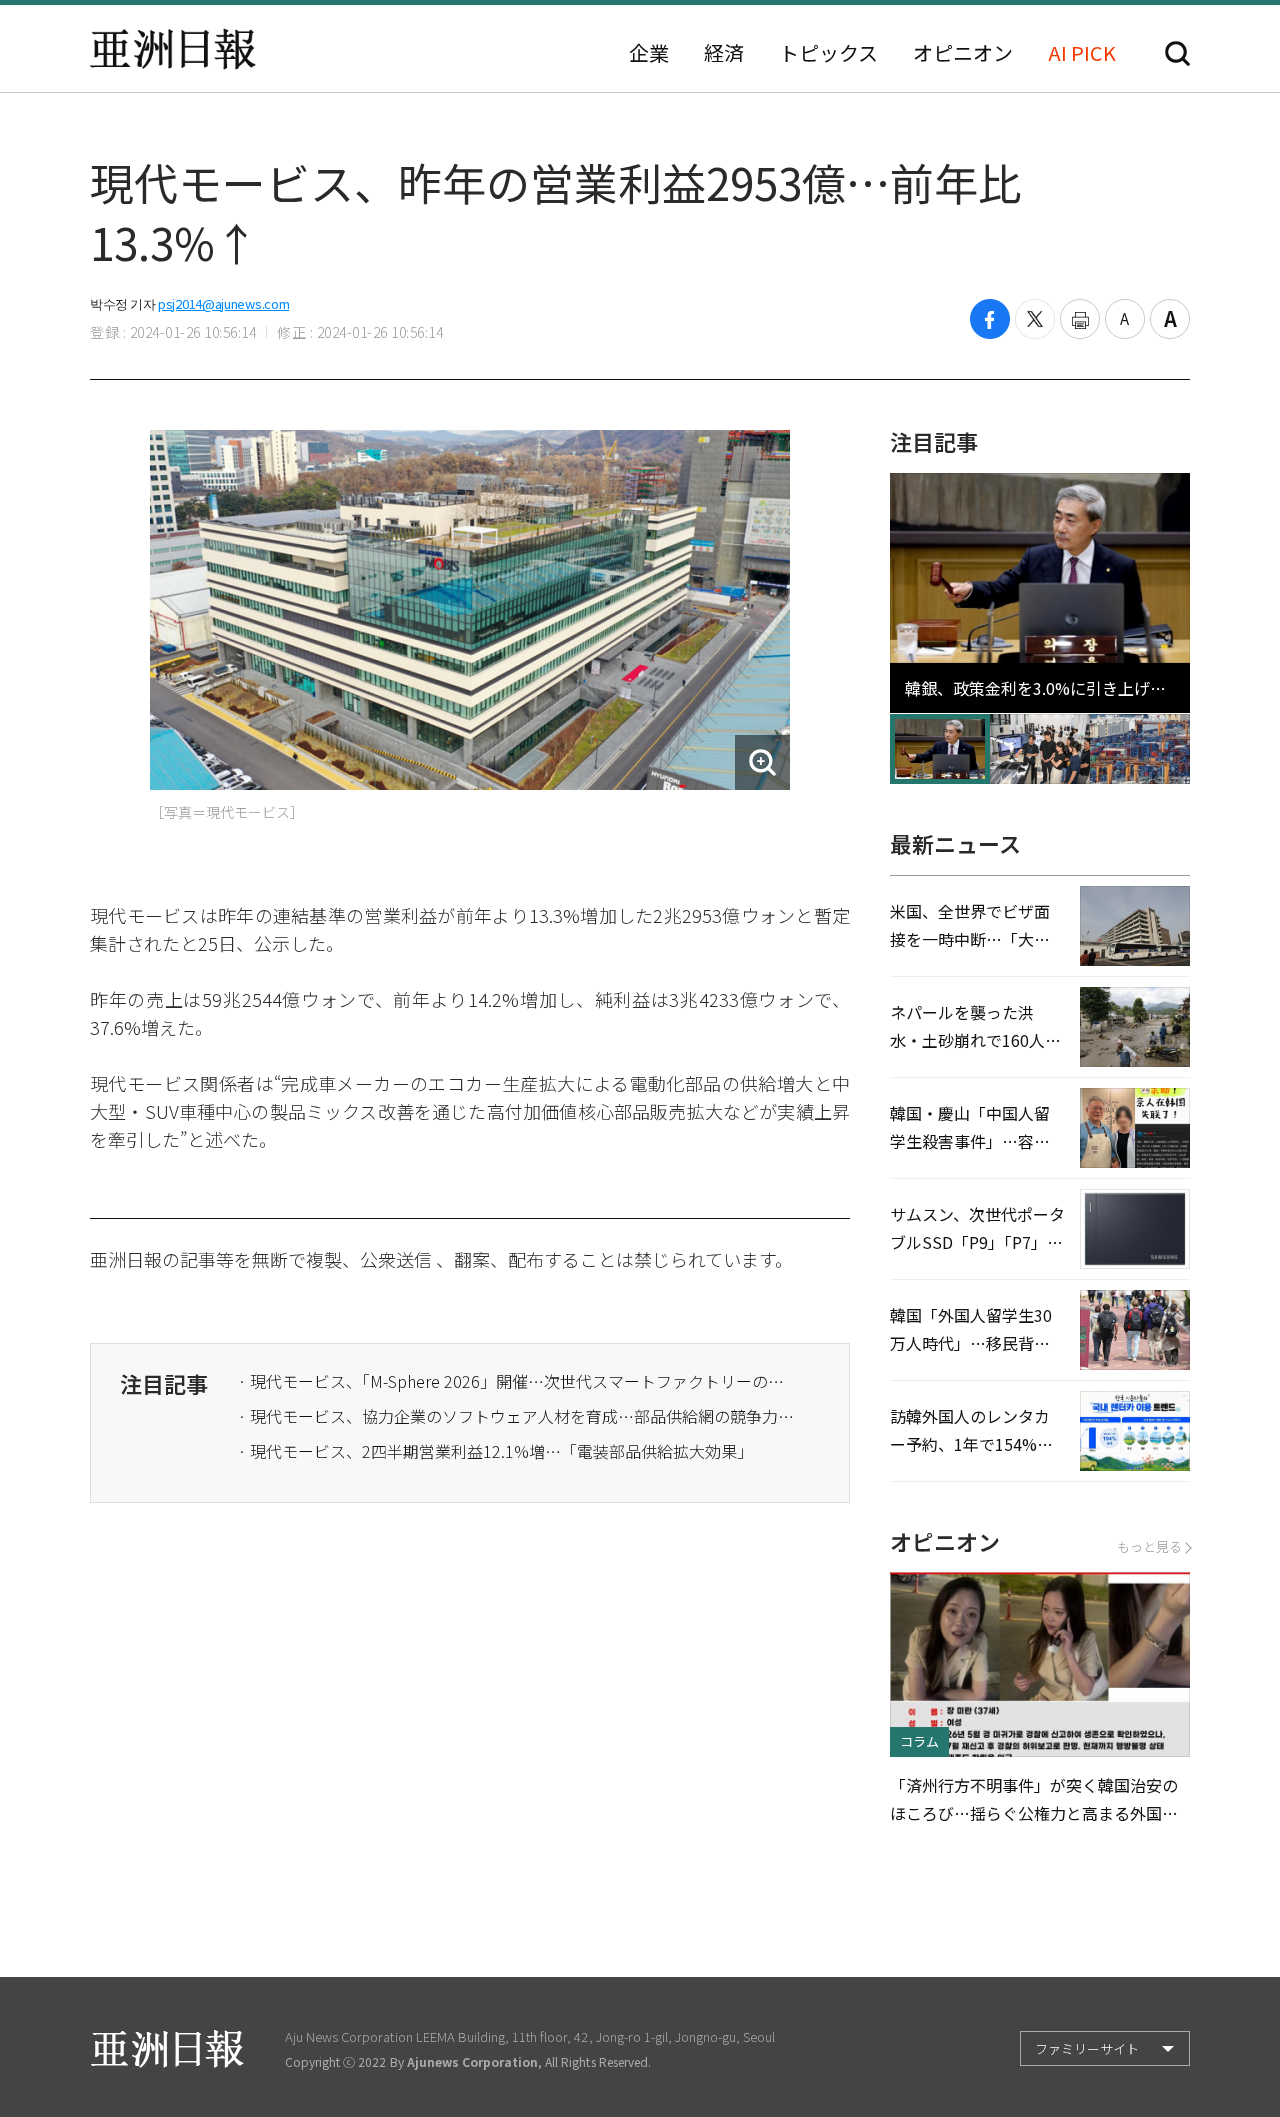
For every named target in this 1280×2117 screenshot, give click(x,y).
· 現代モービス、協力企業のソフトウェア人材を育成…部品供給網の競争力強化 (518, 1416)
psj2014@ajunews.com (223, 303)
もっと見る (1149, 1546)
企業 (649, 53)
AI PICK (1082, 53)
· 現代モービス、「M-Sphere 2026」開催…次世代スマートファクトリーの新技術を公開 (518, 1381)
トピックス (828, 53)
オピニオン (963, 53)
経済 (724, 53)
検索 (1177, 53)
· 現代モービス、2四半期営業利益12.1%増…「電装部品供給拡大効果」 (495, 1451)
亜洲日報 (173, 49)
